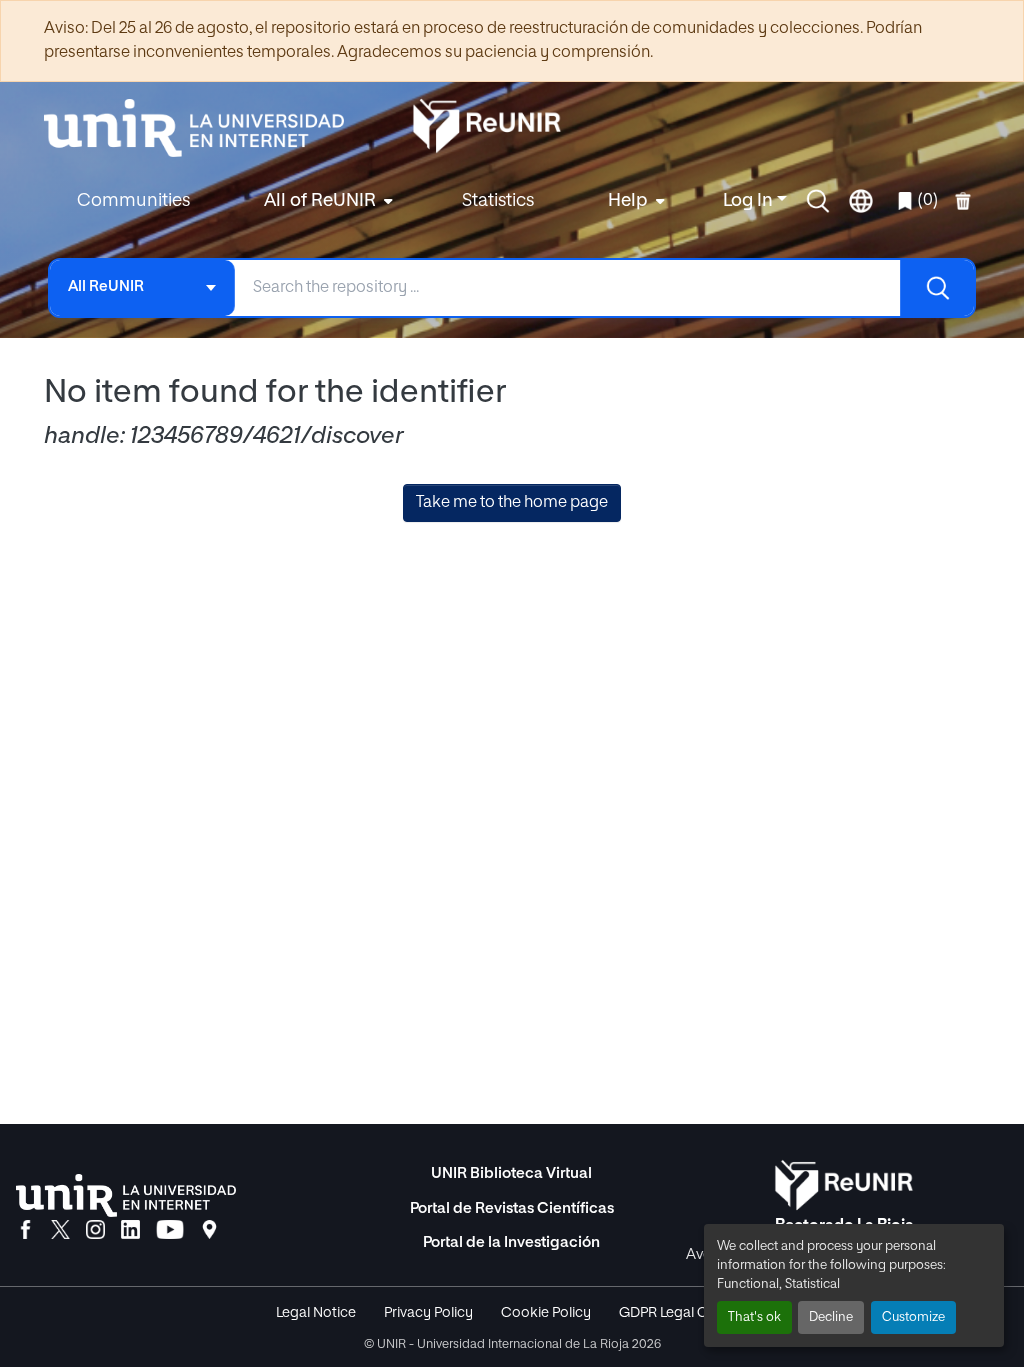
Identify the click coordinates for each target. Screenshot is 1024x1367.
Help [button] (628, 201)
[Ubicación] (209, 1231)
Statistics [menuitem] (498, 201)
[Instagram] (95, 1231)
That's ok (754, 1317)
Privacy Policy (428, 1313)
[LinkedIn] (130, 1231)
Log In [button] (750, 201)
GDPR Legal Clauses (684, 1313)
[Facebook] (25, 1231)
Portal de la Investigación (511, 1242)
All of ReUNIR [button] (320, 201)
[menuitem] (326, 201)
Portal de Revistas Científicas (512, 1208)
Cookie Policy (546, 1313)
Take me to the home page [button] (512, 503)
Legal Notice (316, 1313)
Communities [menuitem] (133, 201)
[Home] (204, 128)
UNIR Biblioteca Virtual (511, 1173)
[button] (818, 201)
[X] (60, 1231)
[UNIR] (126, 1195)
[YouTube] (170, 1231)
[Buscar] (937, 288)
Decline (831, 1317)
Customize (913, 1317)
